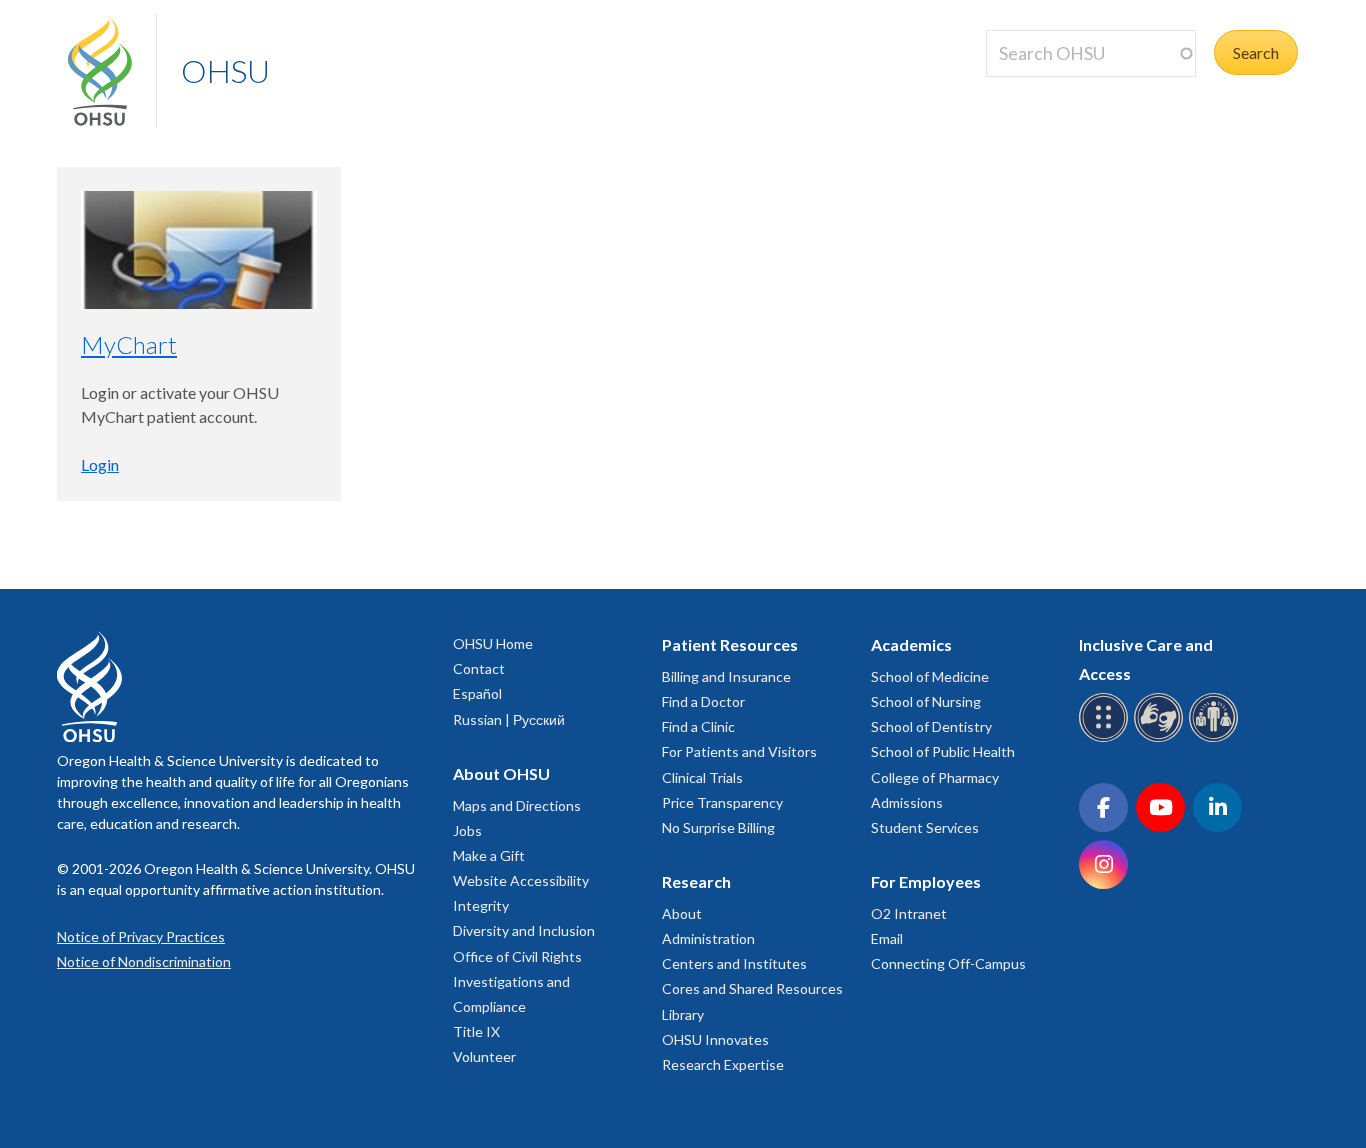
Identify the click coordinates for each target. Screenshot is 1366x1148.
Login (100, 464)
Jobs (467, 830)
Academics (911, 644)
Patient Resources (730, 644)
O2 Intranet (909, 913)
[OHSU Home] (112, 71)
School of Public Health (943, 751)
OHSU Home (493, 643)
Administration (708, 938)
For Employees (926, 881)
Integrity (481, 905)
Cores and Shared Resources (752, 988)
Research (696, 881)
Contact (479, 668)
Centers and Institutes (734, 963)
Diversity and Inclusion (524, 930)
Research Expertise (723, 1064)
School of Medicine (930, 676)
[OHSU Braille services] (1106, 738)
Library (683, 1014)
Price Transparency (722, 802)
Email (887, 938)
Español (477, 693)
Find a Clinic (698, 726)
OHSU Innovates (715, 1039)
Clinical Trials (702, 777)
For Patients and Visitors (739, 751)
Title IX (476, 1031)
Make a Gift (489, 855)
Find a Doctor (703, 701)
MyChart (129, 344)
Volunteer (484, 1056)
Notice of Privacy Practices (141, 936)
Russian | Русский (509, 719)
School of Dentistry (931, 726)
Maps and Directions (517, 805)
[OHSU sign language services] (1161, 738)
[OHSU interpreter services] (1216, 738)
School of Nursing (926, 701)
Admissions (907, 802)
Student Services (925, 827)
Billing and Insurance (726, 676)
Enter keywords (1048, 88)
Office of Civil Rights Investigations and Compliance (517, 981)
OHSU (225, 70)
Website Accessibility (521, 880)
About (682, 913)
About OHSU (501, 773)
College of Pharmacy (935, 777)
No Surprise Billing (718, 827)
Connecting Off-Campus (948, 963)
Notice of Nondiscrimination (144, 961)
